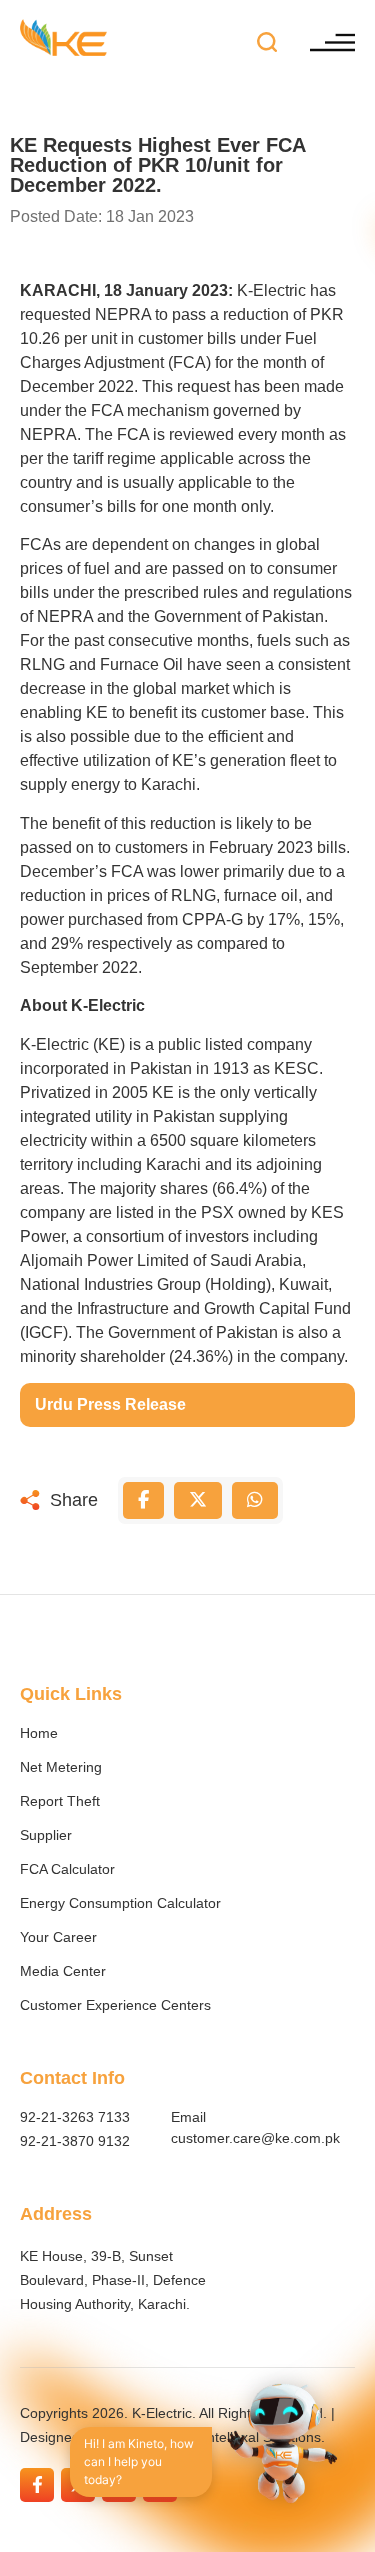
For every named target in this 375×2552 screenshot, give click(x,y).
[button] (267, 43)
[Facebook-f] (37, 2485)
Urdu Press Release (110, 1404)
